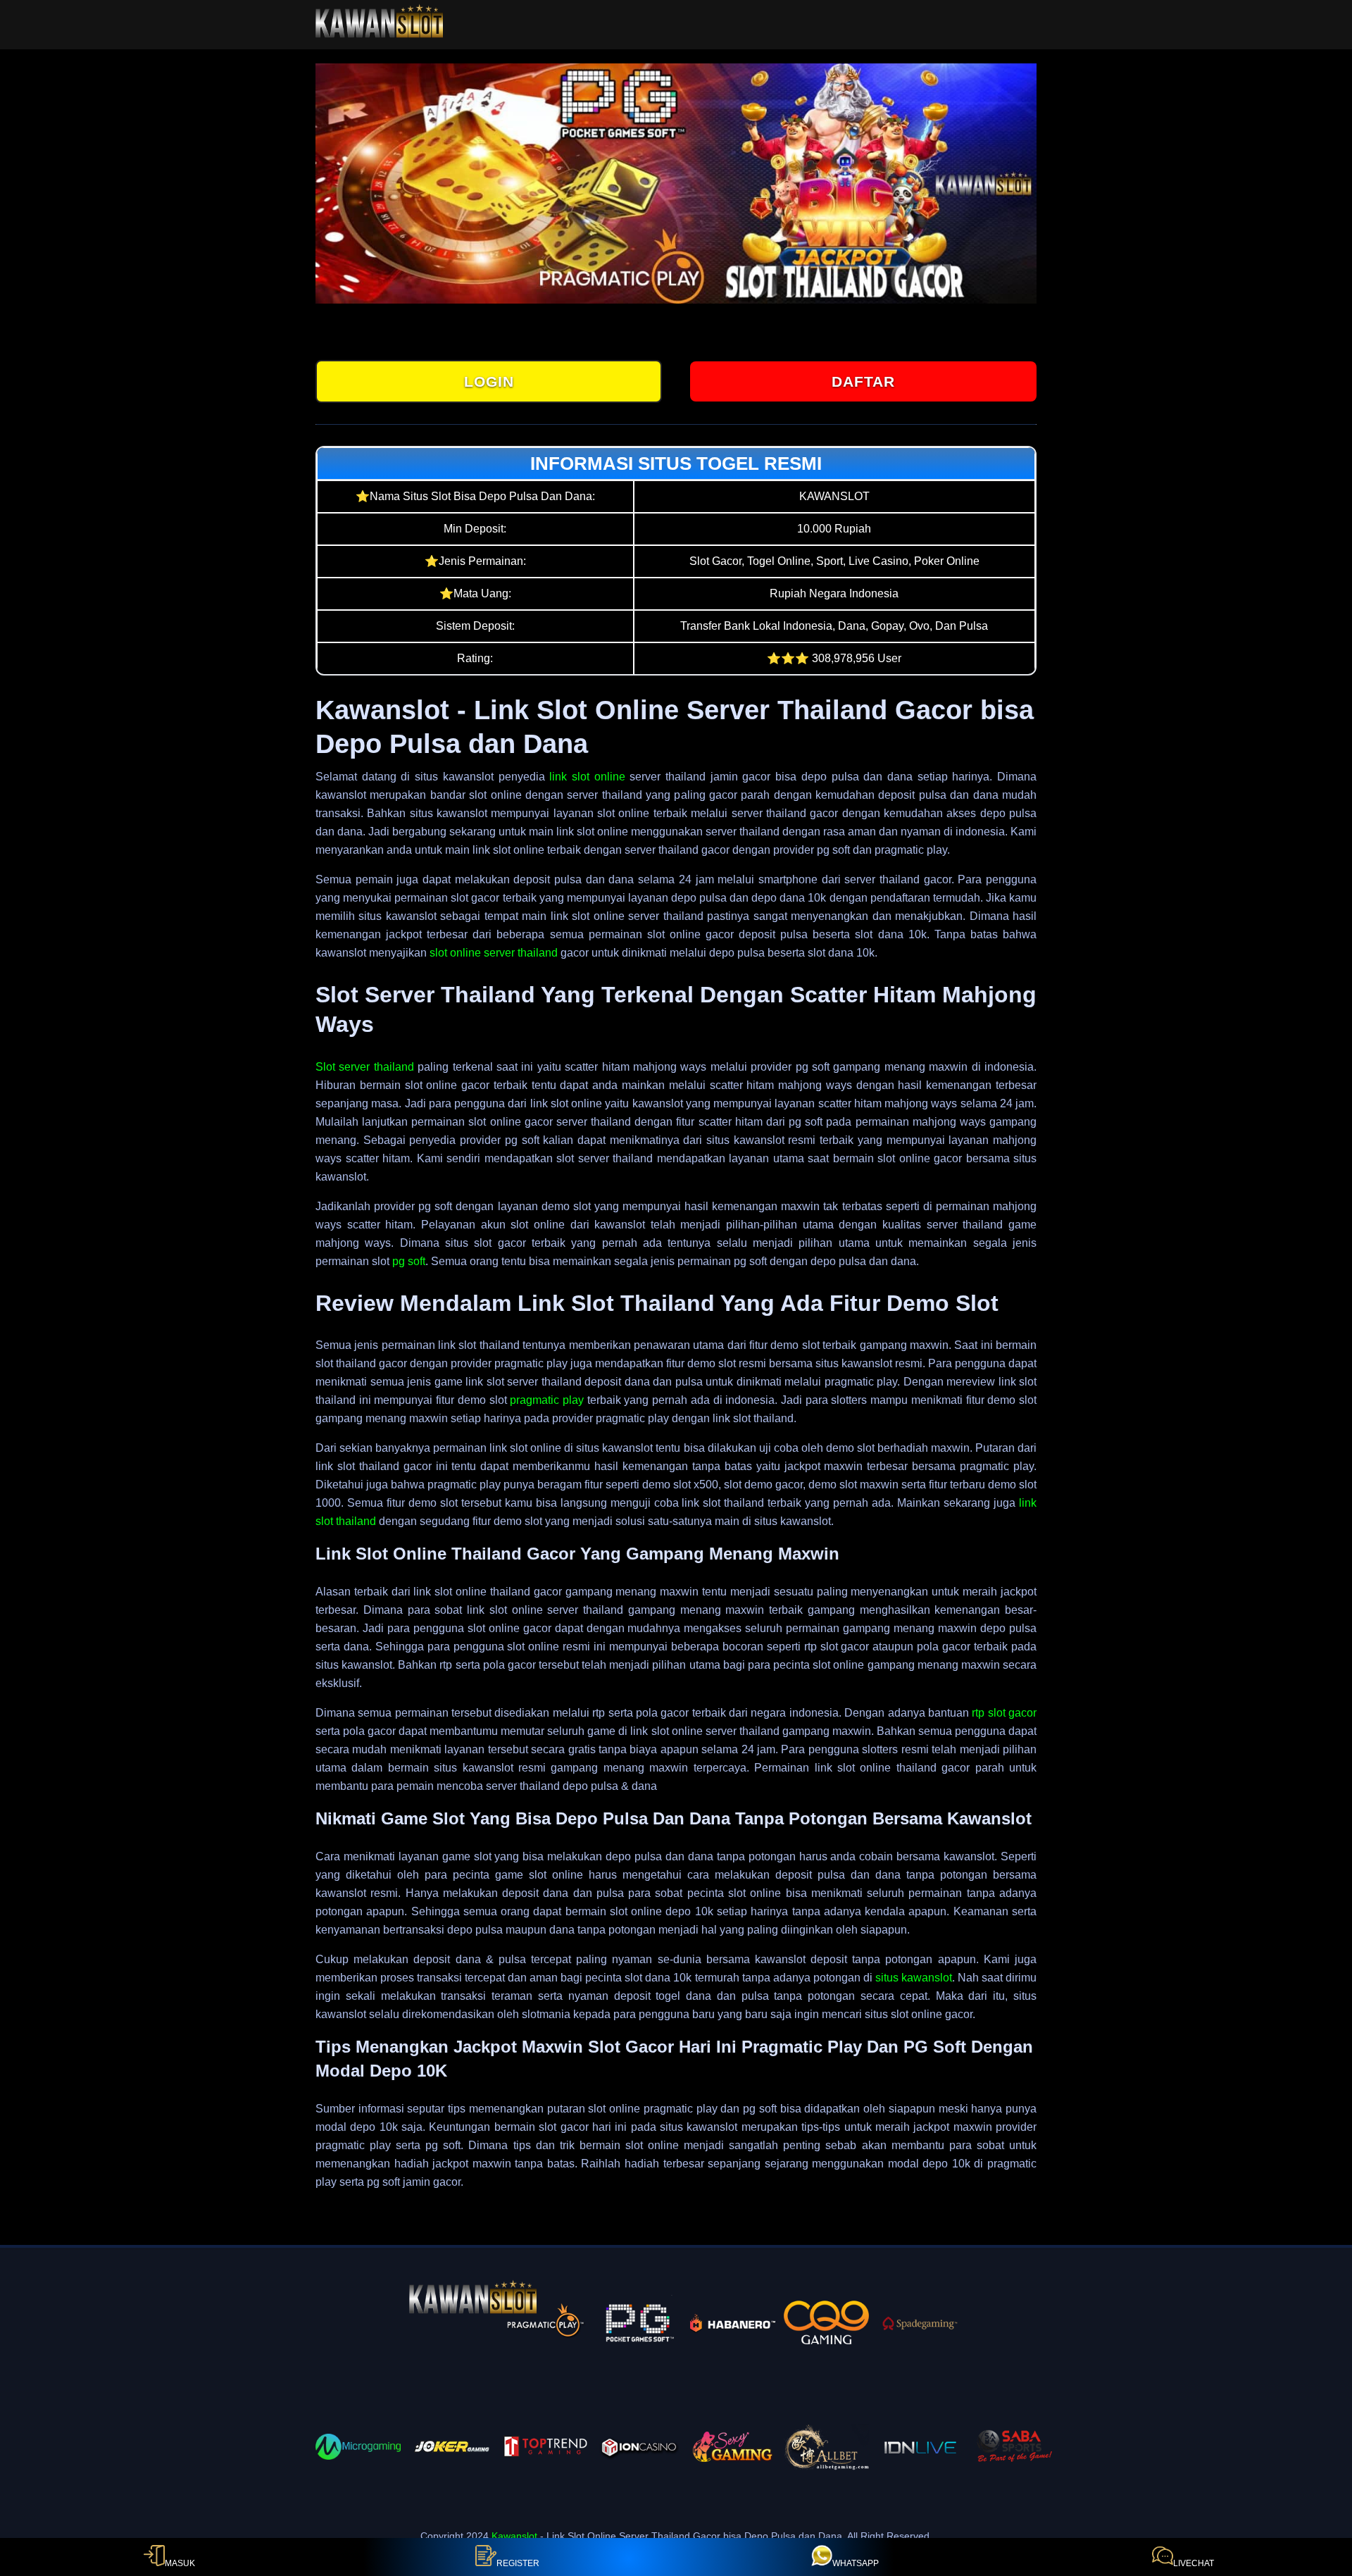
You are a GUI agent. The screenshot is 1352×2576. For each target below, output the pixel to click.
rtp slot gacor (1004, 1713)
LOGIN (489, 381)
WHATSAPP (856, 2563)
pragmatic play (547, 1400)
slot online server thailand (494, 953)
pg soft (409, 1261)
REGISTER (518, 2563)
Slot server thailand (365, 1067)
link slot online (587, 777)
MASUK (180, 2563)
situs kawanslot (914, 1978)
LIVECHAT (1194, 2563)
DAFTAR (863, 381)
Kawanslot (514, 2536)
